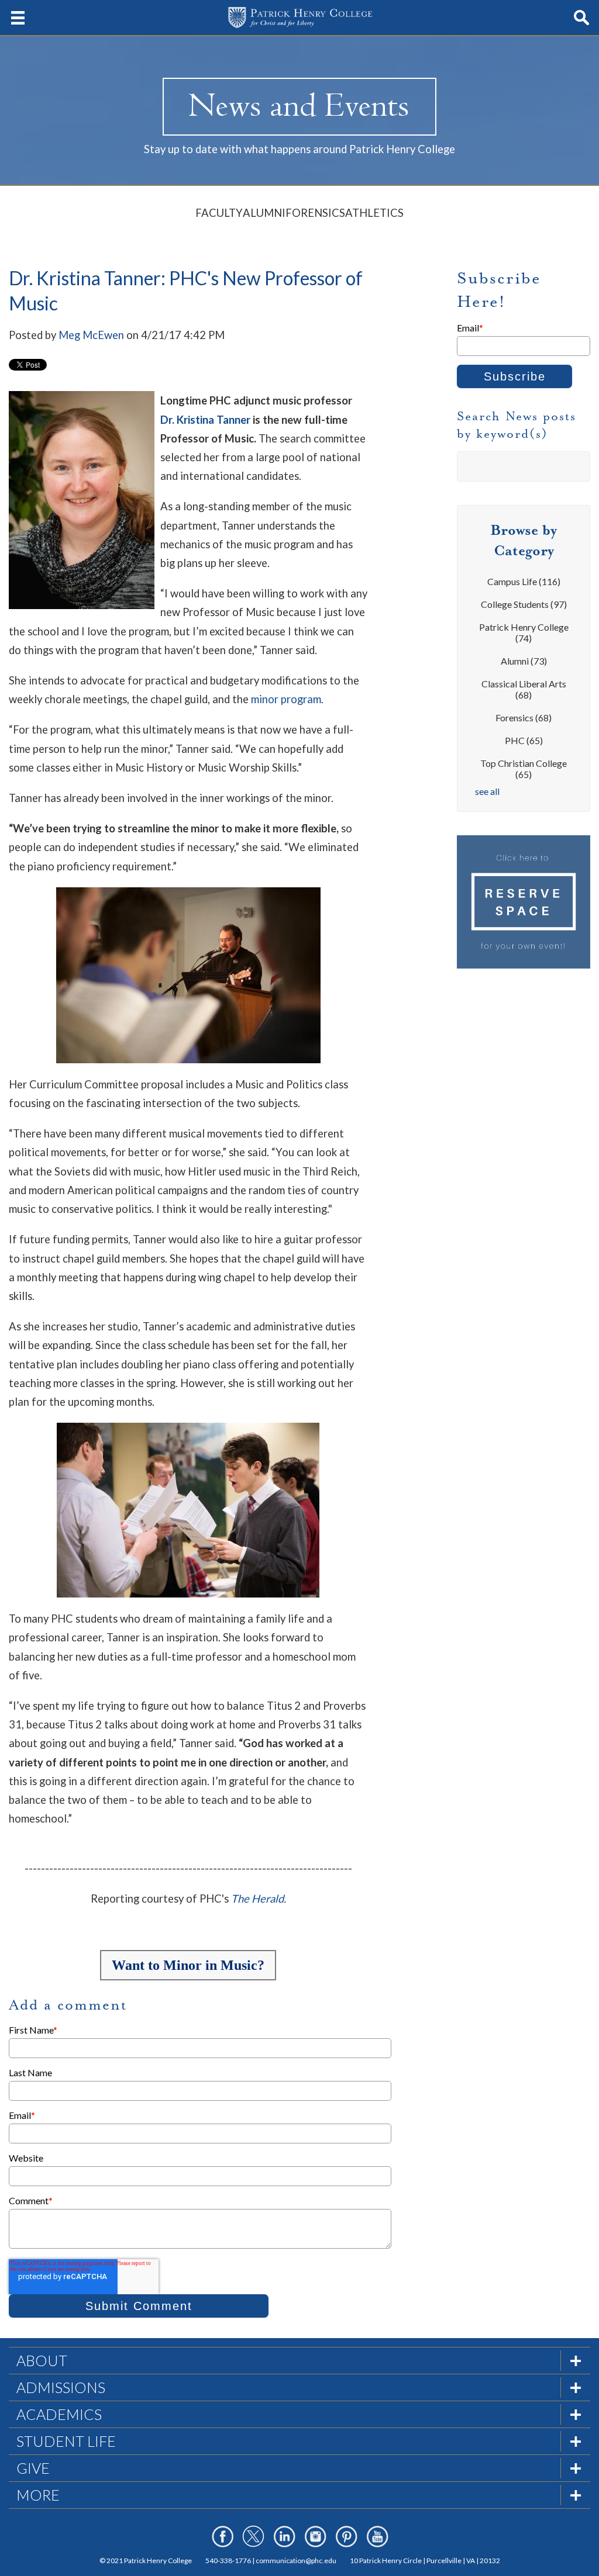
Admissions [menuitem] (61, 2387)
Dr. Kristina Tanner (205, 420)
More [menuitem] (38, 2495)
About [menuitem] (42, 2360)
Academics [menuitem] (59, 2414)
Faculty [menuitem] (219, 213)
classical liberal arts (524, 689)
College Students (524, 604)
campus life (524, 581)
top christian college (524, 769)
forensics (524, 718)
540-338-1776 (228, 2561)
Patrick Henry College (524, 632)
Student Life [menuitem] (66, 2441)
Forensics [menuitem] (315, 213)
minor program (286, 699)
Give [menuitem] (33, 2468)
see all (487, 791)
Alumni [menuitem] (264, 213)
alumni (524, 661)
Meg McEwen (91, 335)
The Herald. (259, 1899)
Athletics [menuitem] (374, 213)
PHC (524, 740)
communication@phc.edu (296, 2561)
